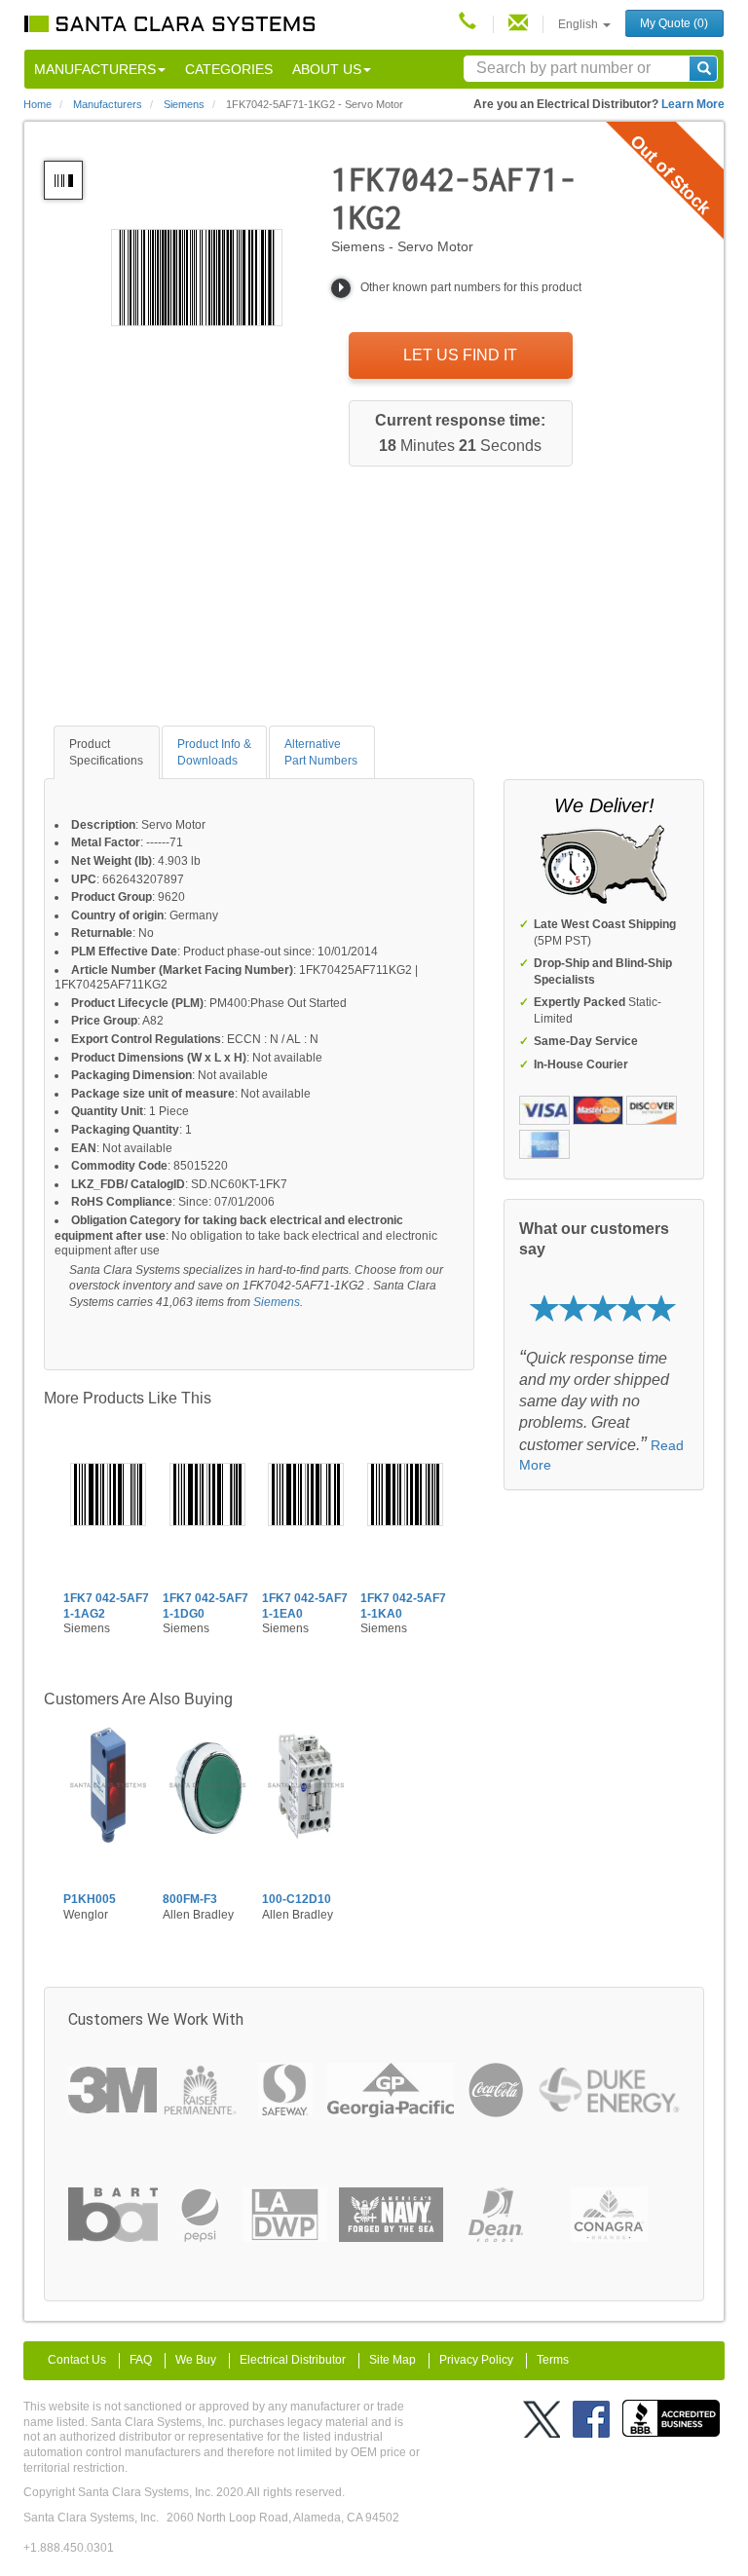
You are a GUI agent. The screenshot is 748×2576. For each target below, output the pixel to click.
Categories (229, 69)
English (580, 24)
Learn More (693, 104)
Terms (553, 2360)
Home (37, 104)
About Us (327, 69)
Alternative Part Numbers (321, 752)
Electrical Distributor (293, 2360)
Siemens (277, 1302)
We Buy (196, 2360)
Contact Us (77, 2360)
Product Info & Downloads (214, 752)
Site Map (393, 2360)
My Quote (674, 23)
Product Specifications (106, 752)
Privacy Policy (476, 2360)
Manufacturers (95, 69)
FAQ (141, 2360)
